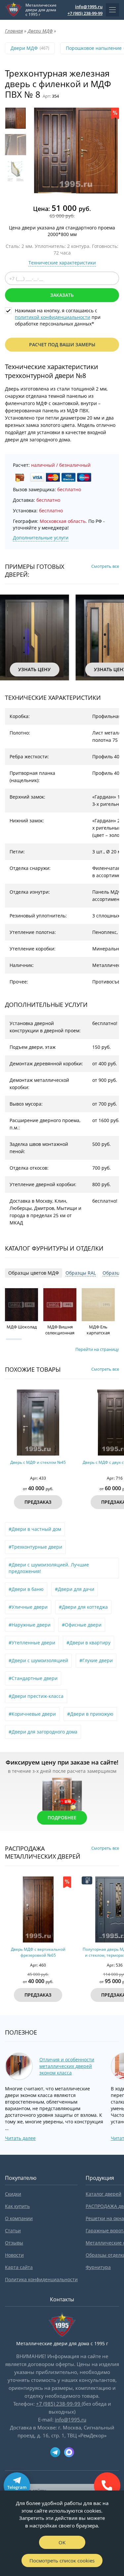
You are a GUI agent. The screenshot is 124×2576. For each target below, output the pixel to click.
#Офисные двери (82, 1625)
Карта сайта (19, 2267)
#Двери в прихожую (90, 1714)
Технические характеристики (62, 263)
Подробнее (62, 1818)
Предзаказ (38, 1502)
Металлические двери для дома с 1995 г (41, 10)
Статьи (13, 2231)
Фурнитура (98, 2267)
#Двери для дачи (75, 1589)
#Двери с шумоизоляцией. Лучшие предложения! (49, 1568)
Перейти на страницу (97, 1349)
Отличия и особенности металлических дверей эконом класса (67, 2066)
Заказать (62, 295)
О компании (19, 2218)
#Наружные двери (30, 1625)
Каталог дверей (103, 2194)
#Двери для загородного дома (43, 1732)
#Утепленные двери (32, 1643)
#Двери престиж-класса (36, 1696)
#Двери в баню (26, 1589)
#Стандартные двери (33, 1678)
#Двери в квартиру (88, 1643)
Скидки (13, 2194)
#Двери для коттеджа (83, 1607)
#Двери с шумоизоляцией (38, 1660)
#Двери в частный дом (35, 1529)
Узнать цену (34, 669)
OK (62, 2542)
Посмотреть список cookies (62, 2560)
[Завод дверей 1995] (14, 10)
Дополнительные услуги (41, 538)
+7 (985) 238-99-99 (85, 13)
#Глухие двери (96, 1660)
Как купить (17, 2206)
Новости (14, 2255)
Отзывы (14, 2243)
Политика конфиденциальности (41, 2279)
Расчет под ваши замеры (62, 344)
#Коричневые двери (32, 1714)
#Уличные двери (28, 1607)
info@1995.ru (89, 7)
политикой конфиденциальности (53, 317)
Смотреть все (105, 566)
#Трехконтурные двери (35, 1547)
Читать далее (20, 2138)
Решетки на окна (105, 2218)
